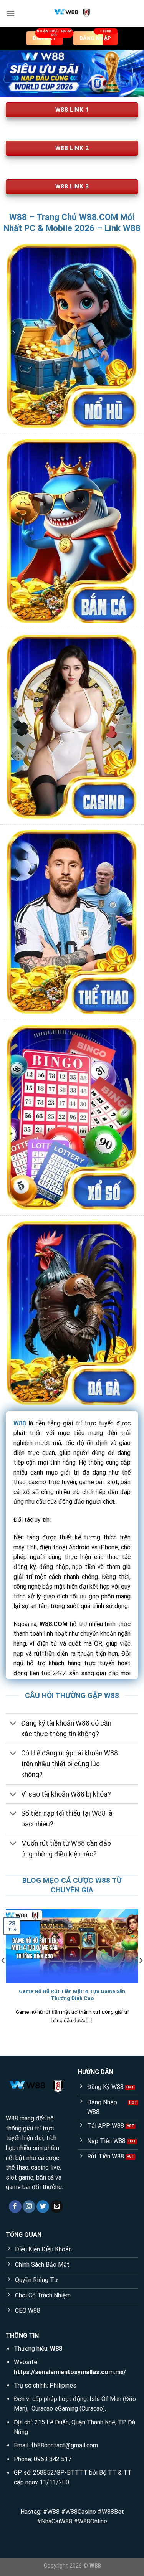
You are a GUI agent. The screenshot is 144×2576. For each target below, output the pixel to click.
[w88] (72, 13)
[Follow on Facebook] (15, 2207)
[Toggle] (13, 1724)
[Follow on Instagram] (29, 2207)
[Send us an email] (57, 2207)
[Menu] (10, 13)
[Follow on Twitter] (43, 2207)
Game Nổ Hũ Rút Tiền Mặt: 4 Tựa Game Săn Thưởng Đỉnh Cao (72, 1995)
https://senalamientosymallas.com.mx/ (70, 2372)
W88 (20, 1423)
